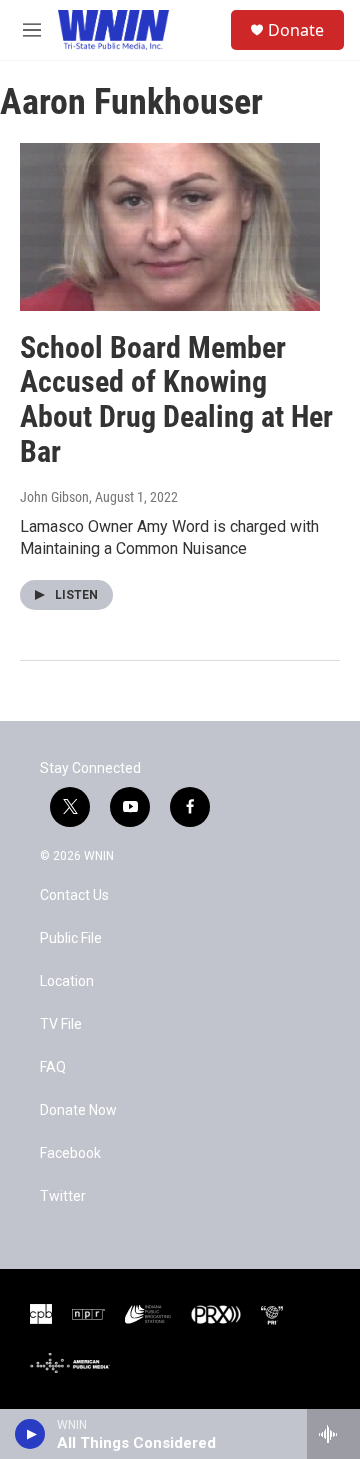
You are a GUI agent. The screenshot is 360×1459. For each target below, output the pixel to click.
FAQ (53, 1067)
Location (67, 981)
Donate (296, 30)
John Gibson (54, 497)
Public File (71, 938)
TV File (61, 1024)
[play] (30, 1434)
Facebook (70, 1153)
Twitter (63, 1196)
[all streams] (333, 1434)
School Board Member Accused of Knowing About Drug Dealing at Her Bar (176, 399)
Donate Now (78, 1110)
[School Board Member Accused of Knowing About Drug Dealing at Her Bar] (170, 226)
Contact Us (74, 895)
